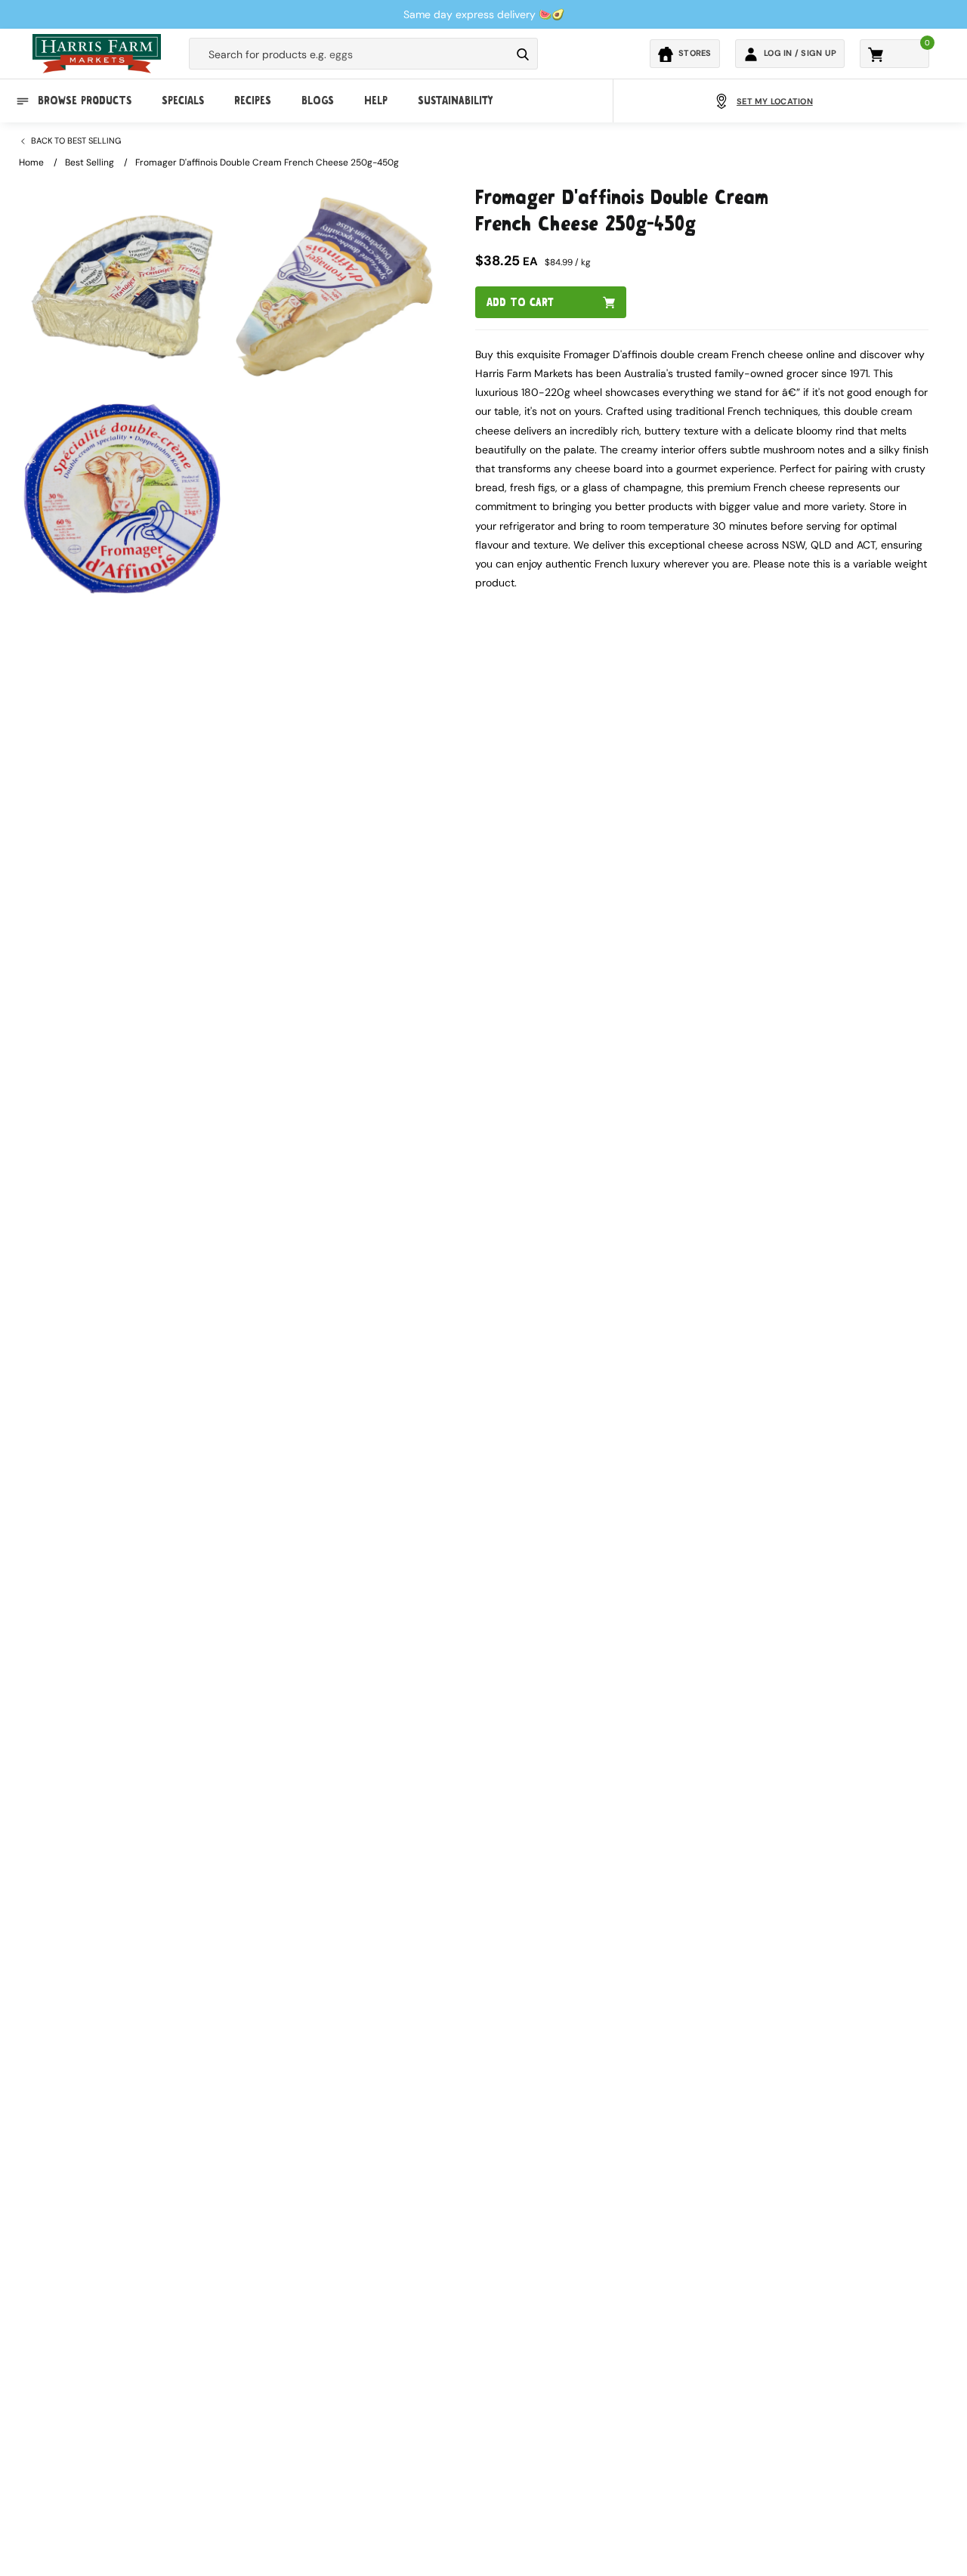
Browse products (85, 101)
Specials (183, 101)
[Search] (523, 54)
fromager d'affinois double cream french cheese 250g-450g (267, 162)
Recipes (253, 101)
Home (31, 162)
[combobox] (350, 54)
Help (376, 101)
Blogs (318, 101)
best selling (90, 162)
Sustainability (455, 101)
